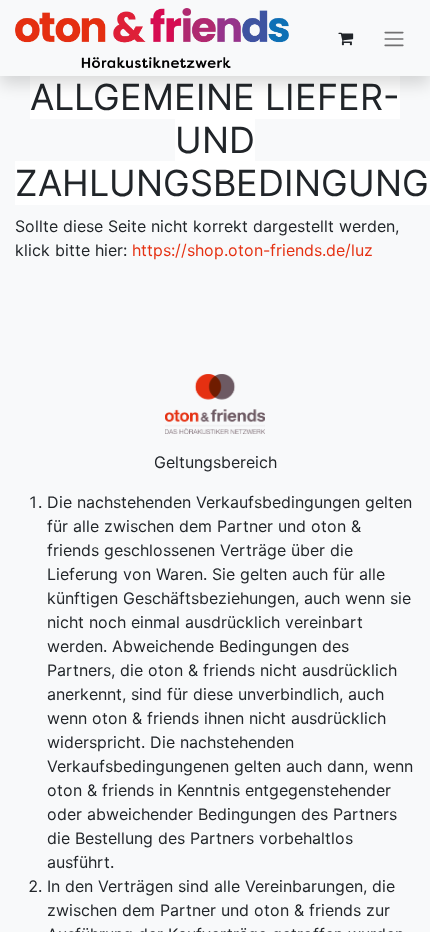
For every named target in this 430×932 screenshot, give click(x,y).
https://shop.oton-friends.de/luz (252, 250)
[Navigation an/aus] (394, 38)
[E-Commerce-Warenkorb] (345, 38)
